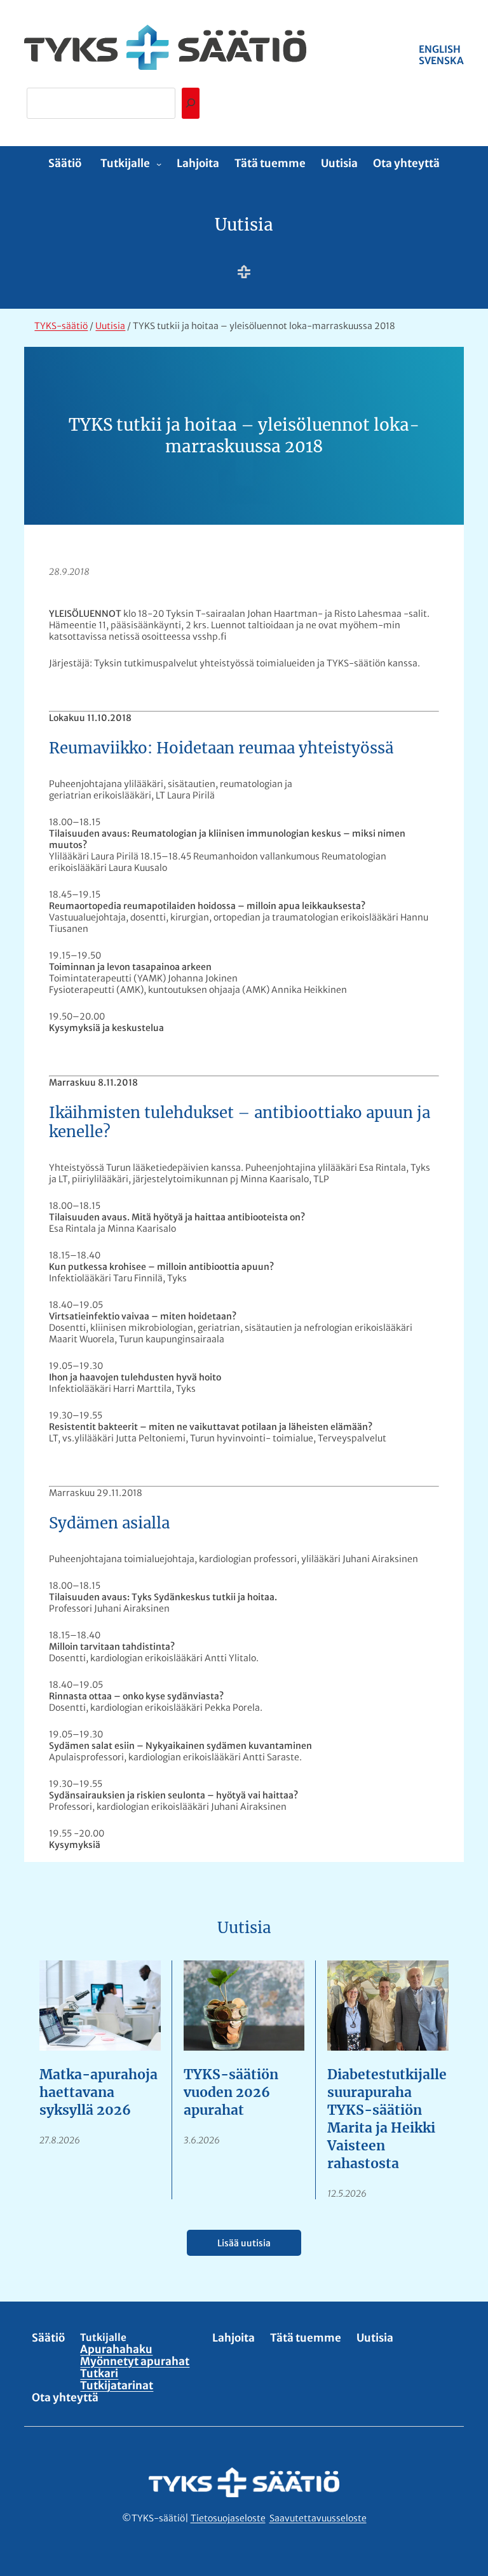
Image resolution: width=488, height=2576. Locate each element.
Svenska (441, 61)
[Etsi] (191, 103)
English (440, 49)
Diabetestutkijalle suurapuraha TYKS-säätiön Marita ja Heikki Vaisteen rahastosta (387, 2119)
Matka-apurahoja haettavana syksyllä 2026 (98, 2092)
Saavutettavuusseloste (318, 2518)
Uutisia (244, 225)
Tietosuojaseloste (228, 2518)
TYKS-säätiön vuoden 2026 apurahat (231, 2092)
